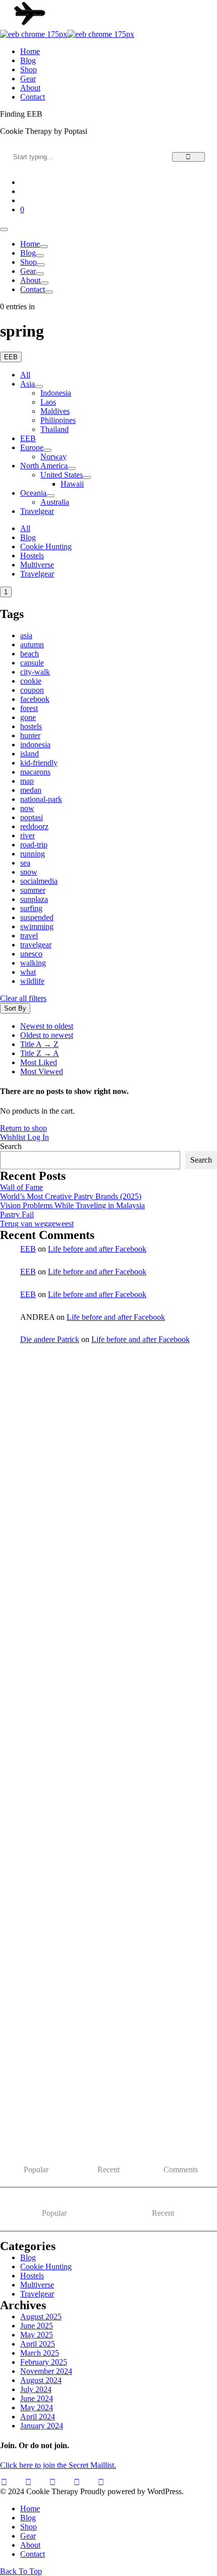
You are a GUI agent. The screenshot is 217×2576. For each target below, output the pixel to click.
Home (30, 244)
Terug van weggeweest (37, 1224)
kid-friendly (39, 763)
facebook (35, 699)
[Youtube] (4, 2483)
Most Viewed (42, 1071)
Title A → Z (39, 1044)
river (28, 836)
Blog (28, 253)
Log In (38, 1137)
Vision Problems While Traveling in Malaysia (72, 1205)
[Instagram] (28, 2483)
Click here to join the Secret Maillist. (58, 2465)
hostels (31, 726)
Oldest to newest (47, 1035)
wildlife (32, 981)
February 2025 (44, 2362)
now (27, 808)
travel (29, 936)
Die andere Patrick (50, 1339)
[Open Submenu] (44, 247)
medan (31, 790)
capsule (32, 663)
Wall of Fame (21, 1187)
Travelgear (37, 574)
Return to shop (23, 1128)
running (33, 854)
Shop (29, 262)
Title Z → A (40, 1053)
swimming (37, 926)
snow (29, 872)
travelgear (36, 945)
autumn (32, 645)
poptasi (32, 817)
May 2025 (37, 2335)
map (27, 781)
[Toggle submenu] (39, 387)
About (30, 280)
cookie (31, 681)
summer (33, 890)
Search (11, 1146)
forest (29, 708)
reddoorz (34, 826)
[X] (101, 2483)
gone (28, 717)
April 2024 (38, 2417)
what (28, 972)
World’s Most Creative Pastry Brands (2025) (71, 1196)
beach (30, 654)
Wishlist (14, 1137)
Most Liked (39, 1062)
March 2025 (40, 2353)
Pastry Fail (17, 1214)
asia (26, 635)
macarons (35, 772)
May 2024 (37, 2407)
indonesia (35, 745)
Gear (28, 271)
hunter (30, 735)
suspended (37, 917)
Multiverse (37, 565)
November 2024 (46, 2371)
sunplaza (34, 899)
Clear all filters (23, 998)
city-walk (35, 672)
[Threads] (77, 2483)
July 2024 (36, 2389)
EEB (28, 1249)
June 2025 (37, 2326)
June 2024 (37, 2398)
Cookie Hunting (46, 546)
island (30, 754)
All (25, 375)
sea (25, 863)
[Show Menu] (4, 229)
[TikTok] (52, 2483)
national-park (41, 799)
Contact (33, 289)
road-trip (34, 845)
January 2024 (42, 2426)
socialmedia (39, 881)
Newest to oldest (47, 1026)
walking (33, 963)
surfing (31, 908)
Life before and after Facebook (97, 1249)
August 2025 (41, 2317)
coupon (32, 690)
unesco (31, 954)
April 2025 (38, 2344)
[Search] (188, 157)
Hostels (32, 556)
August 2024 (41, 2380)
